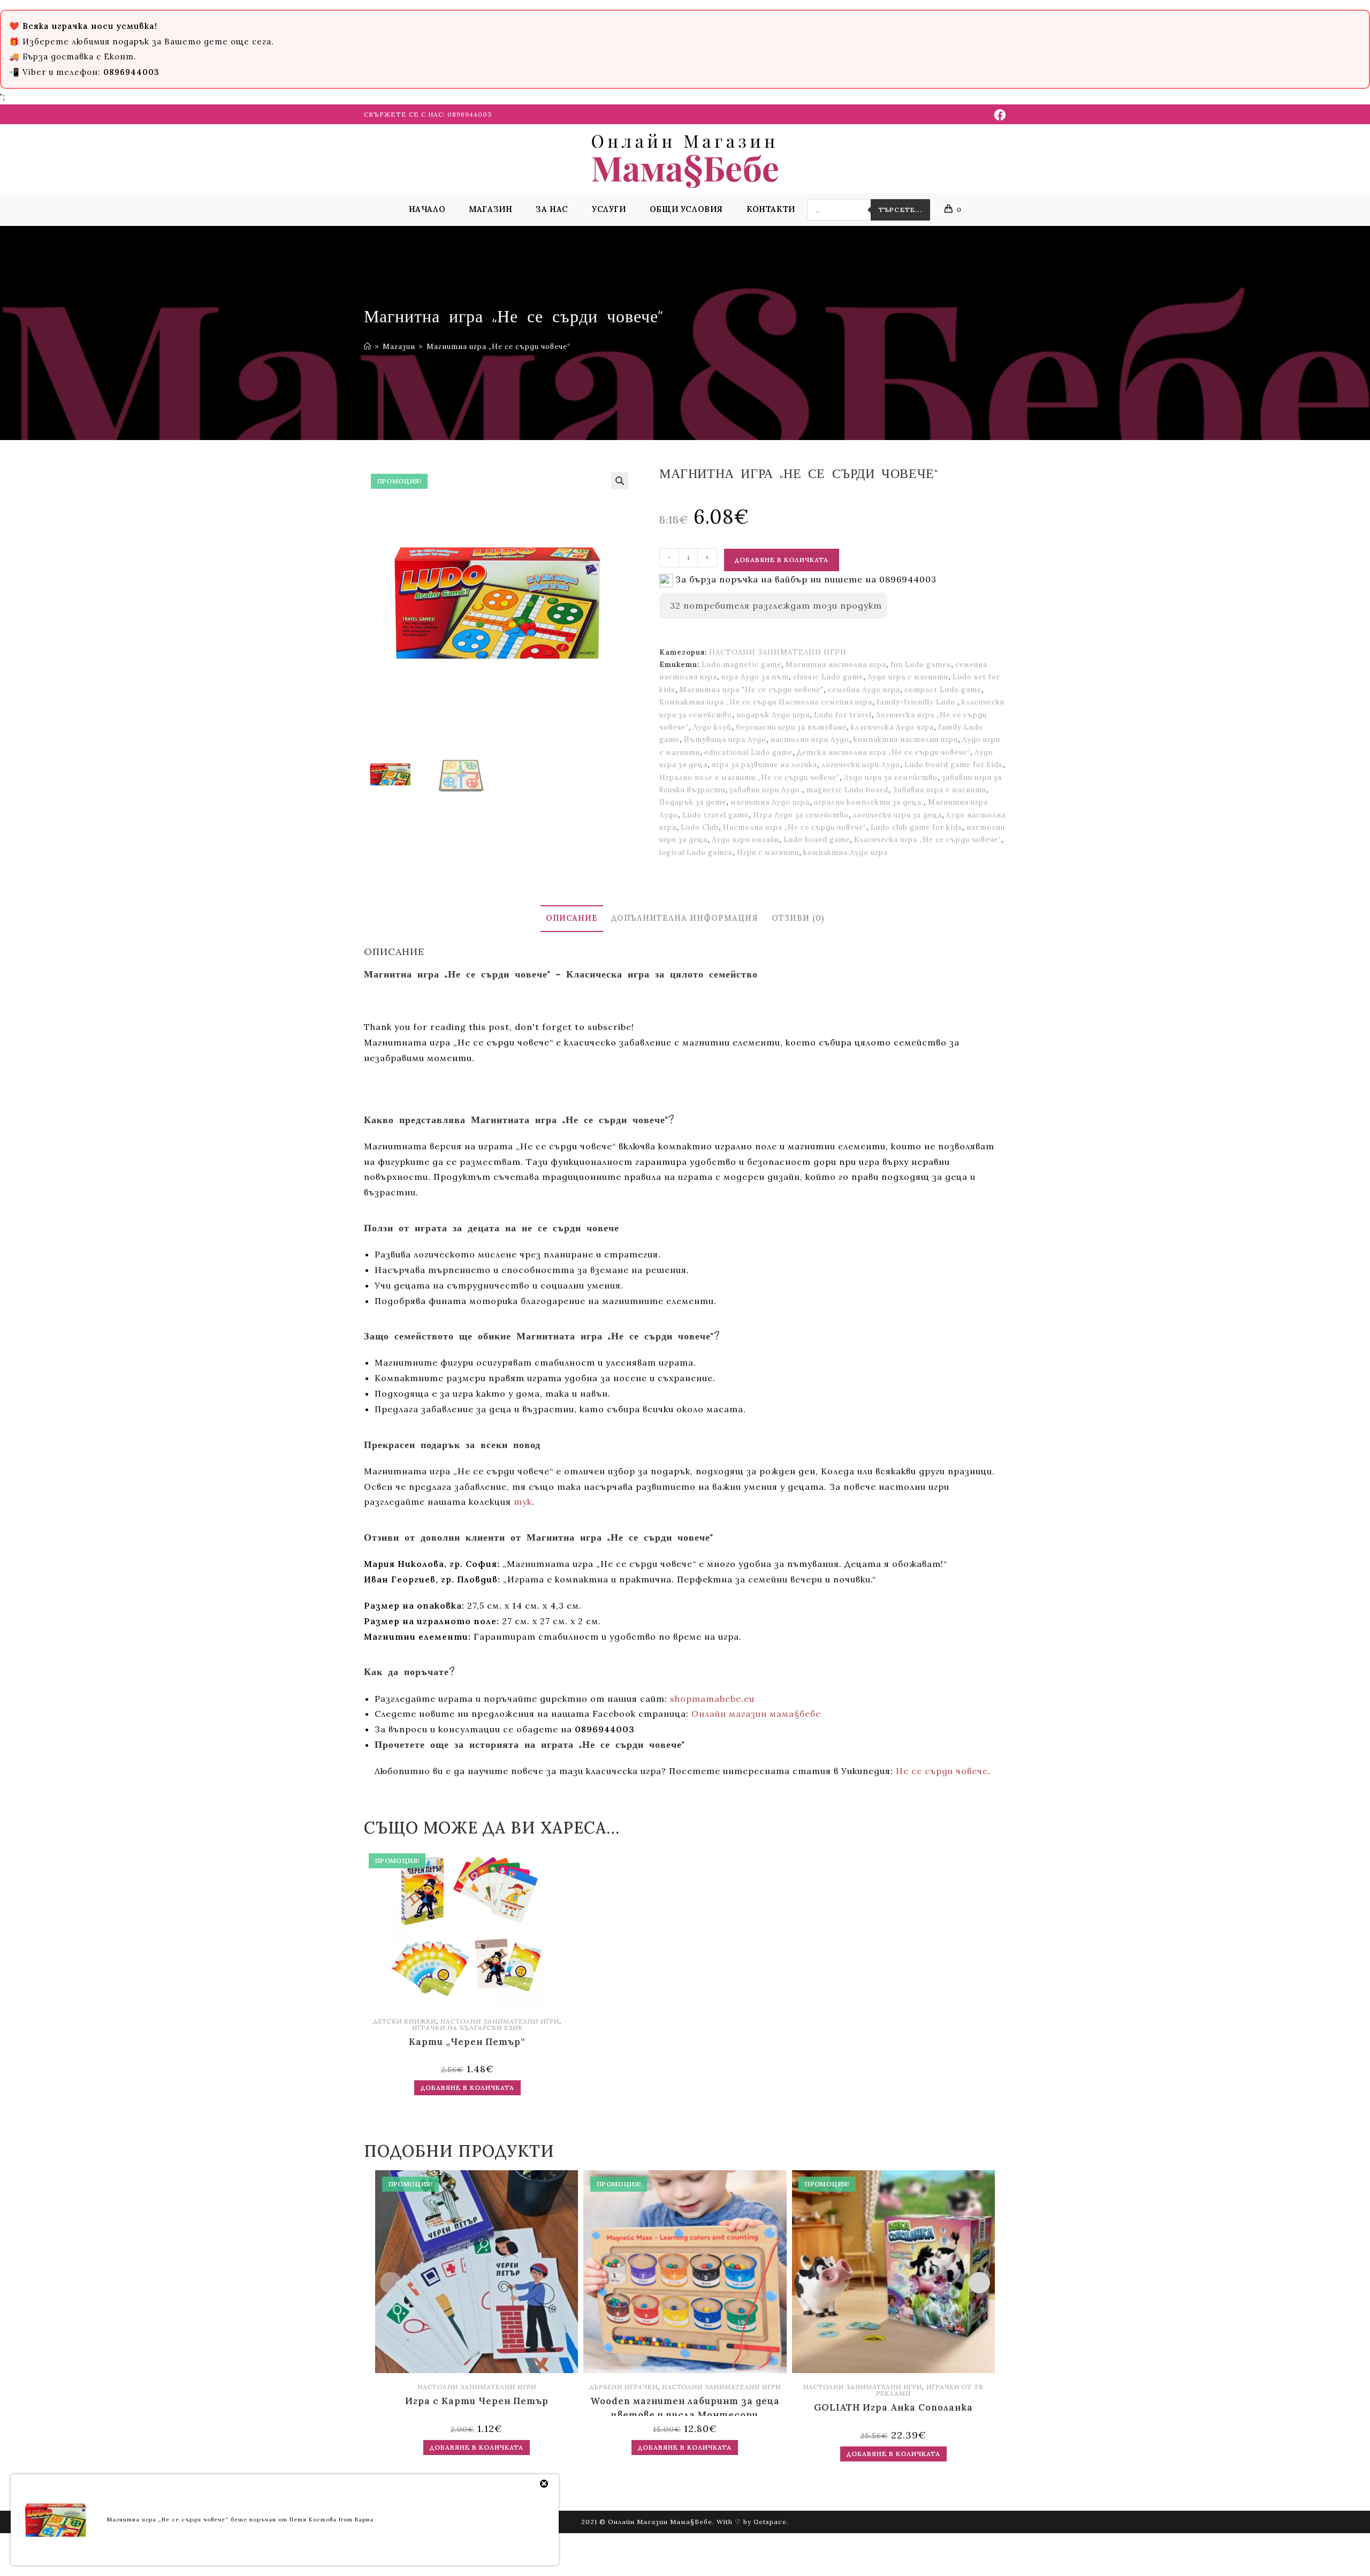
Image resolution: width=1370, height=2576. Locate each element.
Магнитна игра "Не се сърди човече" (752, 690)
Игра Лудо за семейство (801, 815)
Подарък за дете (693, 802)
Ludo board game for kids (954, 765)
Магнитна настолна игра (836, 665)
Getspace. (771, 2522)
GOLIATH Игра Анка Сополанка (893, 2407)
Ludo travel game (716, 815)
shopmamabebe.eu (712, 1699)
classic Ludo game (828, 677)
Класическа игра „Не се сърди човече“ (928, 840)
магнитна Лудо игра (770, 802)
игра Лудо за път (755, 677)
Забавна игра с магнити (939, 790)
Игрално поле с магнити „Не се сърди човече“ (749, 778)
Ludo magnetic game (741, 665)
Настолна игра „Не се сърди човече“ (795, 827)
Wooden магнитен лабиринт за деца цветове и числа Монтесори (685, 2405)
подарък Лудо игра (773, 715)
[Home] (368, 347)
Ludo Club (700, 827)
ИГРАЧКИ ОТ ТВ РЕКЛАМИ (930, 2390)
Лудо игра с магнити (908, 677)
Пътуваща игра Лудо (725, 740)
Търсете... (900, 210)
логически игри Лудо (861, 765)
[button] (620, 481)
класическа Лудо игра (892, 727)
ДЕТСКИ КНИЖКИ (405, 2021)
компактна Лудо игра (846, 853)
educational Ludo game (748, 752)
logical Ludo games (696, 853)
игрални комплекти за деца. (869, 802)
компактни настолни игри (906, 740)
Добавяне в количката (782, 560)
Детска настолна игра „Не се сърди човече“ (884, 752)
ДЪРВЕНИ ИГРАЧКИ (623, 2387)
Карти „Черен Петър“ (467, 2042)
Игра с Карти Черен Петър (477, 2401)
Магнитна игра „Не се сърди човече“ (498, 347)
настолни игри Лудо (810, 740)
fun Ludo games (921, 665)
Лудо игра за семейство (891, 778)
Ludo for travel (843, 715)
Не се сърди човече (942, 1771)
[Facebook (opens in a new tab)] (998, 115)
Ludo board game (817, 840)
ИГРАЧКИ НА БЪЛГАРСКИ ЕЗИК (467, 2028)
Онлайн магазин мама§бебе (756, 1714)
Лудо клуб (712, 727)
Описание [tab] (572, 918)
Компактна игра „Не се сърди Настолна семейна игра (766, 702)
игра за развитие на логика (764, 765)
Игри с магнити (768, 853)
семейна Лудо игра (864, 690)
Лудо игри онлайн (745, 840)
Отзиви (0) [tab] (798, 918)
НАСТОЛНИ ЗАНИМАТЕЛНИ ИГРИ (778, 652)
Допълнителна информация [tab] (685, 918)
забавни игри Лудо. (766, 790)
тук (523, 1502)
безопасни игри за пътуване (791, 727)
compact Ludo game (943, 690)
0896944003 (470, 114)
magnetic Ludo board (847, 790)
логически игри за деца (897, 815)
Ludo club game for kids (916, 827)
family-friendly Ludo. (917, 702)
